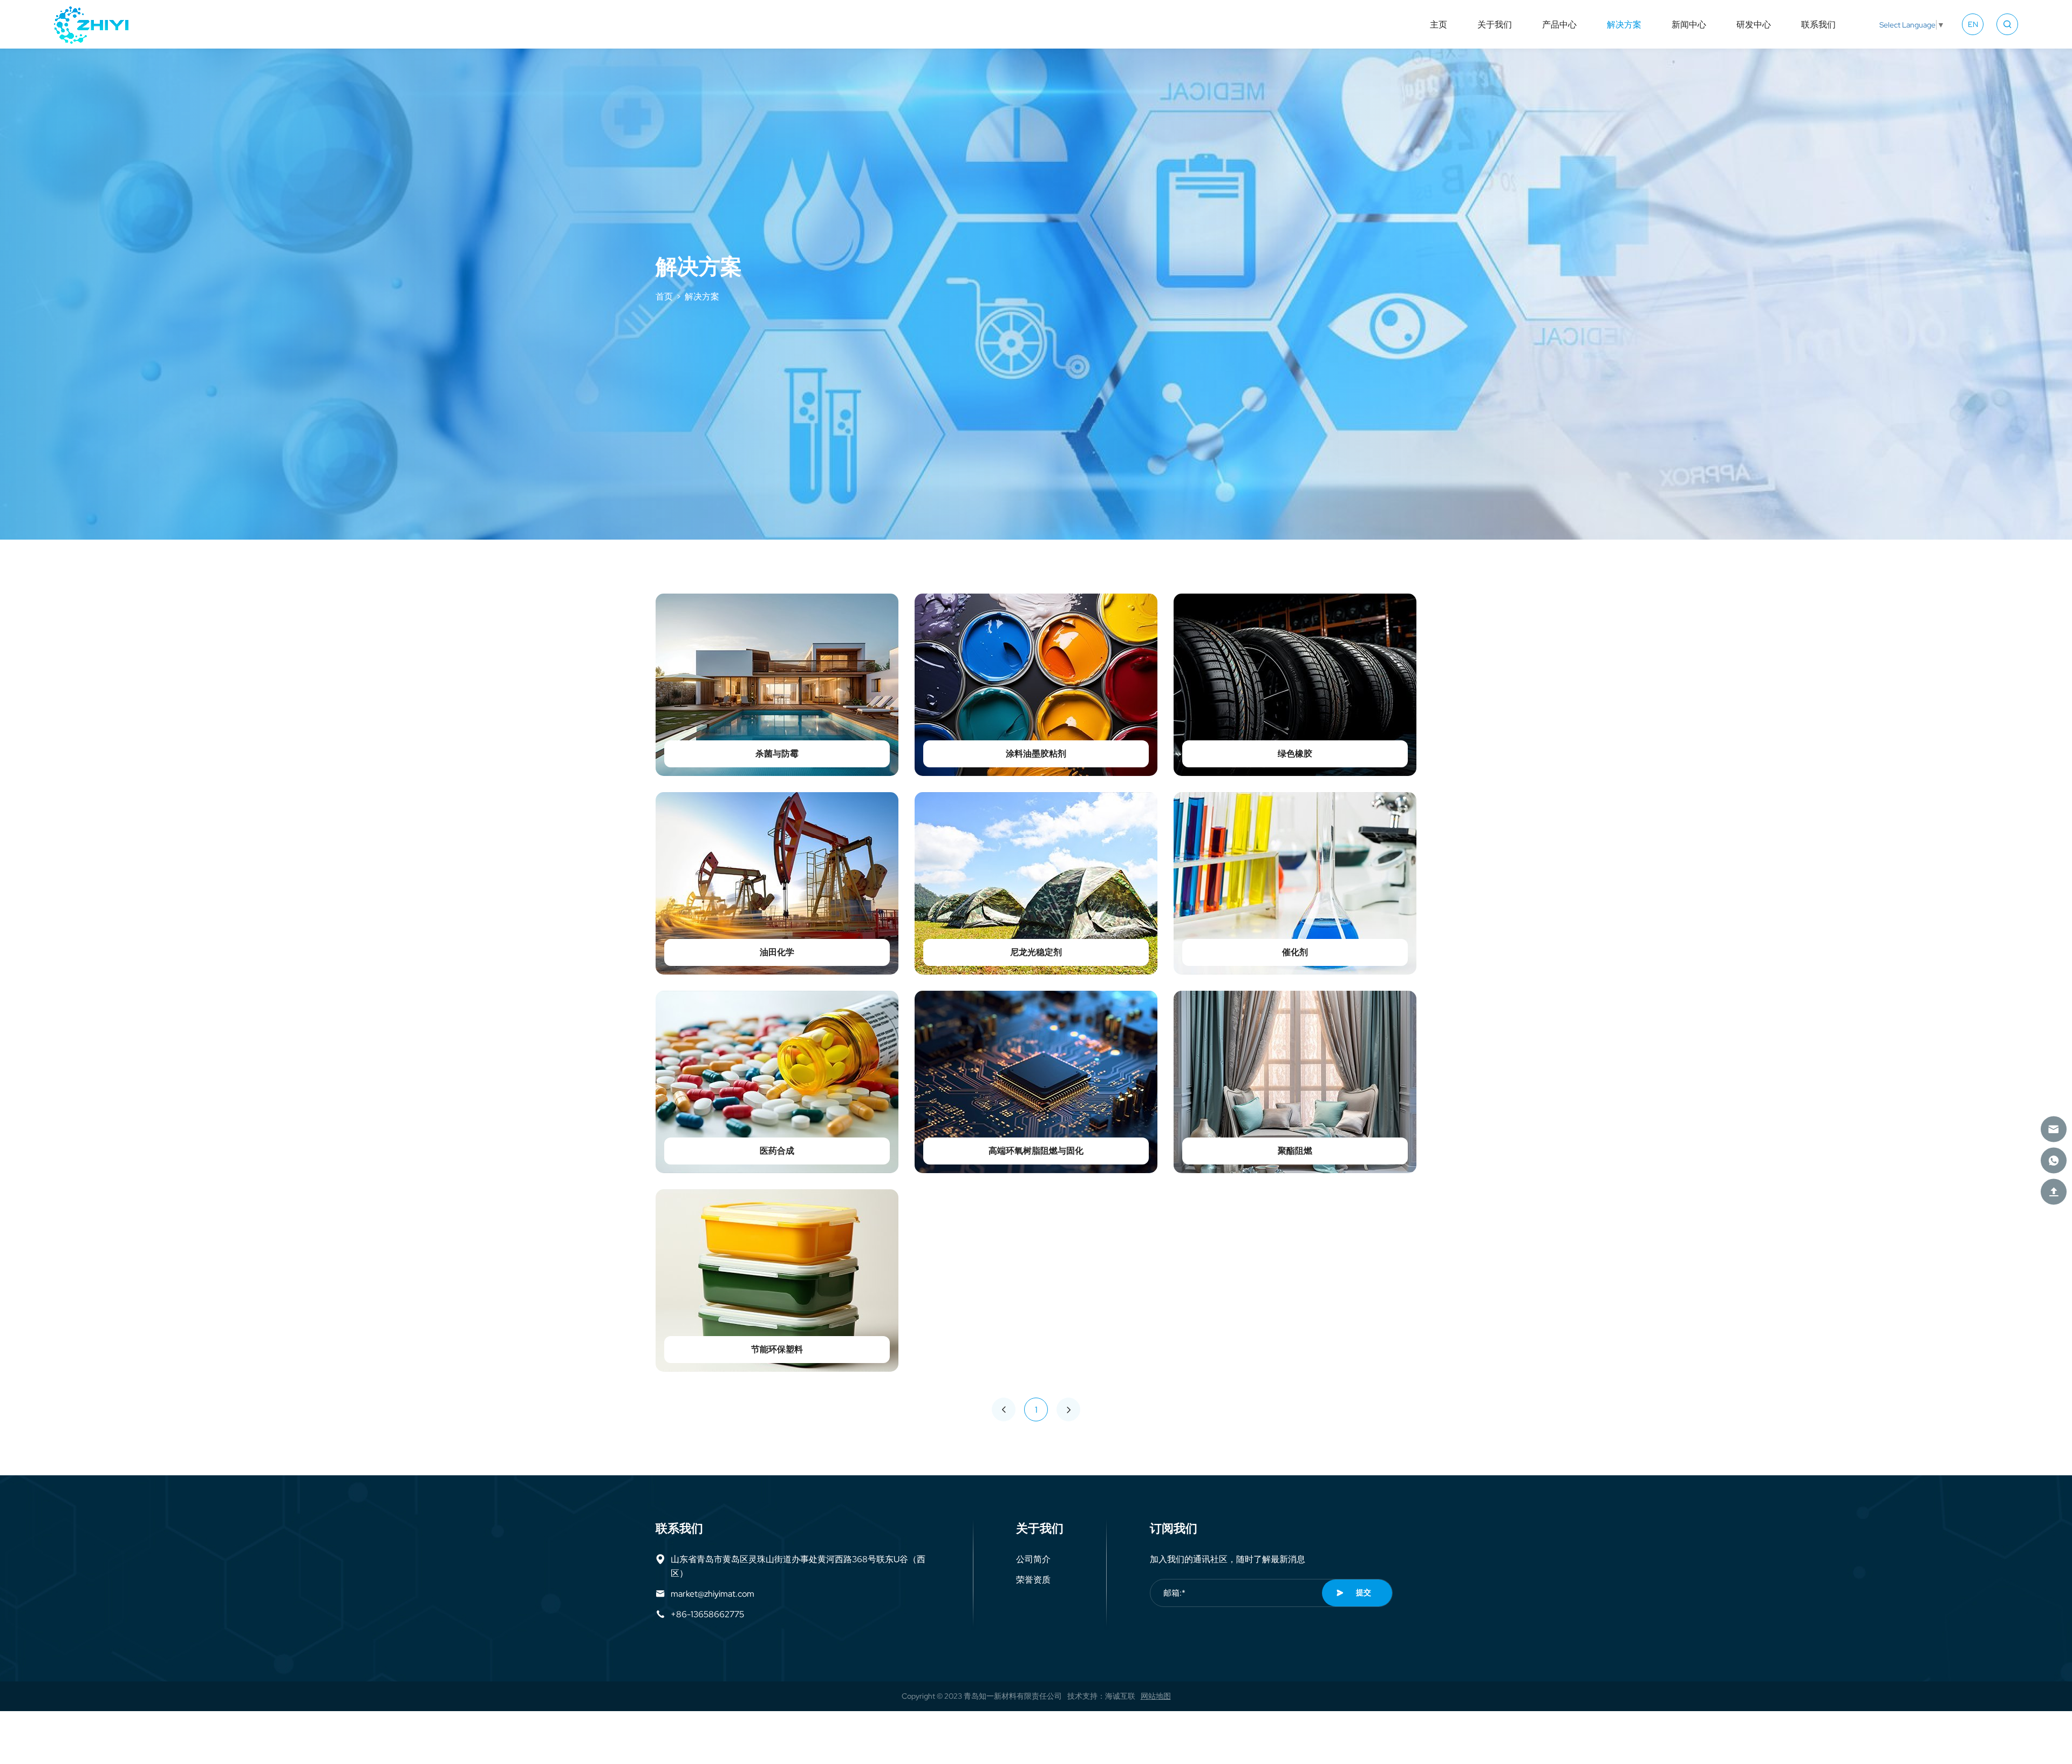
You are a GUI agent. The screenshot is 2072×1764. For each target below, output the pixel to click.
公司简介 (1033, 1559)
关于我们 (1495, 24)
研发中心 (1754, 24)
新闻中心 (1689, 24)
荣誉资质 (1033, 1579)
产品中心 (1559, 24)
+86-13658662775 (707, 1614)
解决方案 (1624, 24)
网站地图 (1156, 1696)
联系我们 (1818, 24)
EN (1973, 24)
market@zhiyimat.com (713, 1593)
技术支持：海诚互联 (1101, 1696)
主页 (1439, 24)
